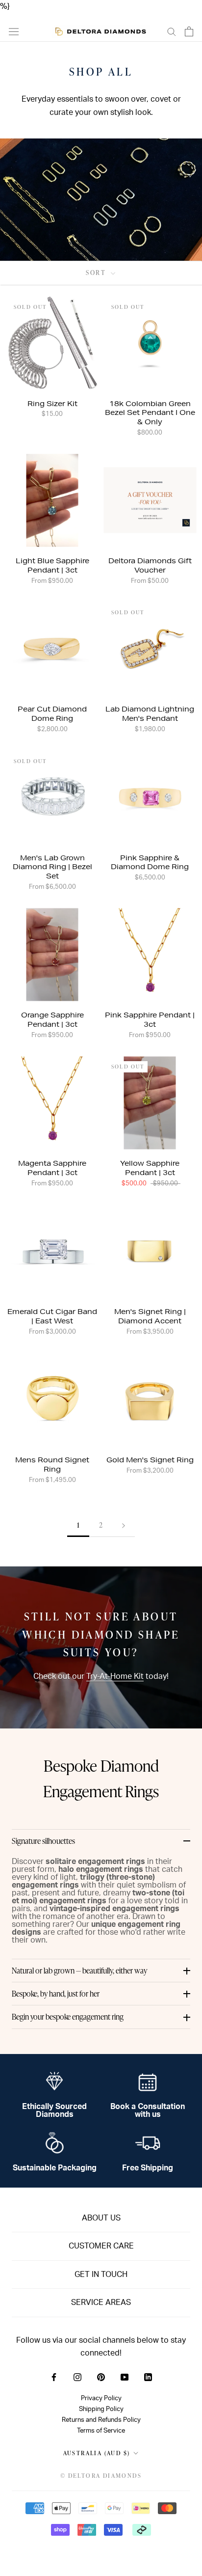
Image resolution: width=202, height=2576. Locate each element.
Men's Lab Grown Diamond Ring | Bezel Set (52, 867)
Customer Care (101, 2246)
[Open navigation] (14, 31)
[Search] (172, 31)
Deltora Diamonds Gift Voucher (150, 565)
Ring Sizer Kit (52, 404)
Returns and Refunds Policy (101, 2420)
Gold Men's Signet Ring (150, 1460)
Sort (97, 273)
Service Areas (101, 2302)
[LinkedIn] (148, 2377)
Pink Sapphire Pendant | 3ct (150, 1020)
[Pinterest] (101, 2377)
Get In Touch (101, 2275)
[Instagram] (77, 2377)
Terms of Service (101, 2431)
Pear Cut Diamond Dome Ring (52, 714)
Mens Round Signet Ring (52, 1465)
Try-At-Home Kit (115, 1676)
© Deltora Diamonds (101, 2476)
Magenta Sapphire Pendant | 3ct (52, 1168)
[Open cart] (189, 31)
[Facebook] (54, 2377)
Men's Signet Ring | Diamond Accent (150, 1316)
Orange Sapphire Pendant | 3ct (52, 1020)
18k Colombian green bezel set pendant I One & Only (150, 413)
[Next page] (124, 1525)
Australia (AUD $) (97, 2453)
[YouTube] (125, 2377)
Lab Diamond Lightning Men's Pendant (150, 714)
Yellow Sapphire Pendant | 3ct (150, 1168)
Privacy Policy (101, 2398)
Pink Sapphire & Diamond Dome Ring (150, 863)
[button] (101, 1841)
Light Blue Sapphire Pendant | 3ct (52, 565)
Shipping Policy (101, 2409)
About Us (101, 2218)
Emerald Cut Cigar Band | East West (52, 1316)
